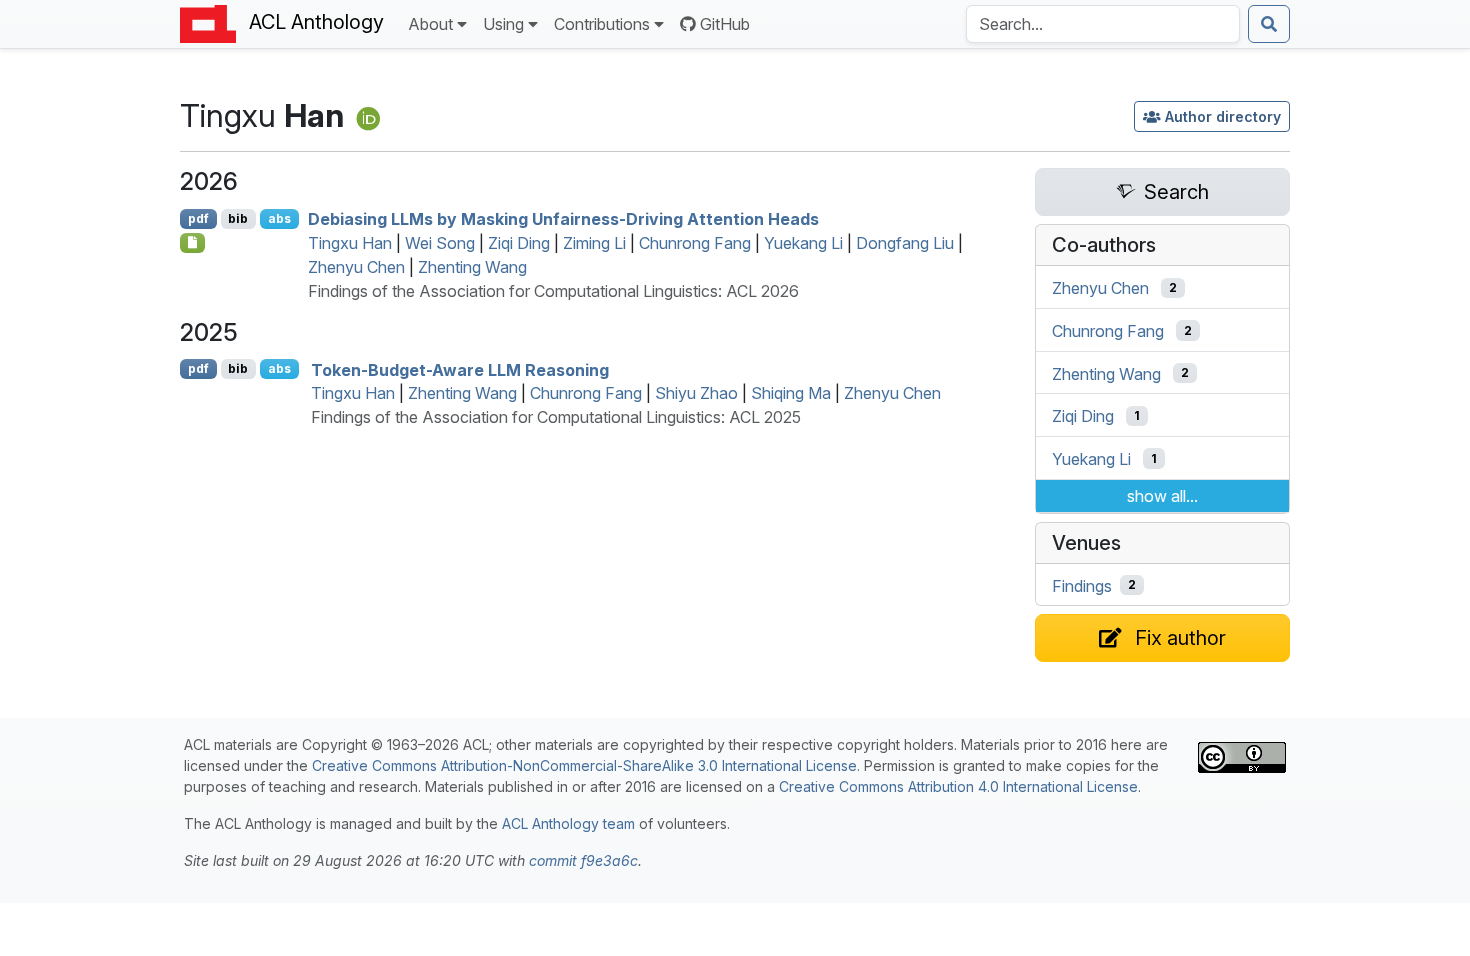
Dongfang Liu (905, 243)
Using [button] (503, 24)
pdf (198, 218)
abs (279, 218)
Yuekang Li (803, 243)
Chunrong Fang (695, 243)
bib (238, 218)
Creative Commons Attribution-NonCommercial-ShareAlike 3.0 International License (584, 765)
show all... (1162, 496)
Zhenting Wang (472, 267)
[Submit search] (1269, 24)
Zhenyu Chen (356, 267)
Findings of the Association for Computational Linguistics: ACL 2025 (556, 417)
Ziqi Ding (519, 243)
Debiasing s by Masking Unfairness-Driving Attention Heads (563, 219)
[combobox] (1103, 24)
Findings (1082, 585)
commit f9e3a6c (583, 860)
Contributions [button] (602, 24)
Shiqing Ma (791, 393)
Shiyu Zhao (696, 393)
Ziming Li (594, 243)
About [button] (430, 24)
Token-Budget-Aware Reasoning (460, 369)
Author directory (1223, 116)
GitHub (725, 24)
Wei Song (440, 243)
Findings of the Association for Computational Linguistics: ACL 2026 (553, 291)
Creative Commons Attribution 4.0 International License (958, 786)
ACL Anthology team (568, 823)
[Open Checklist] (192, 243)
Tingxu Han (350, 243)
